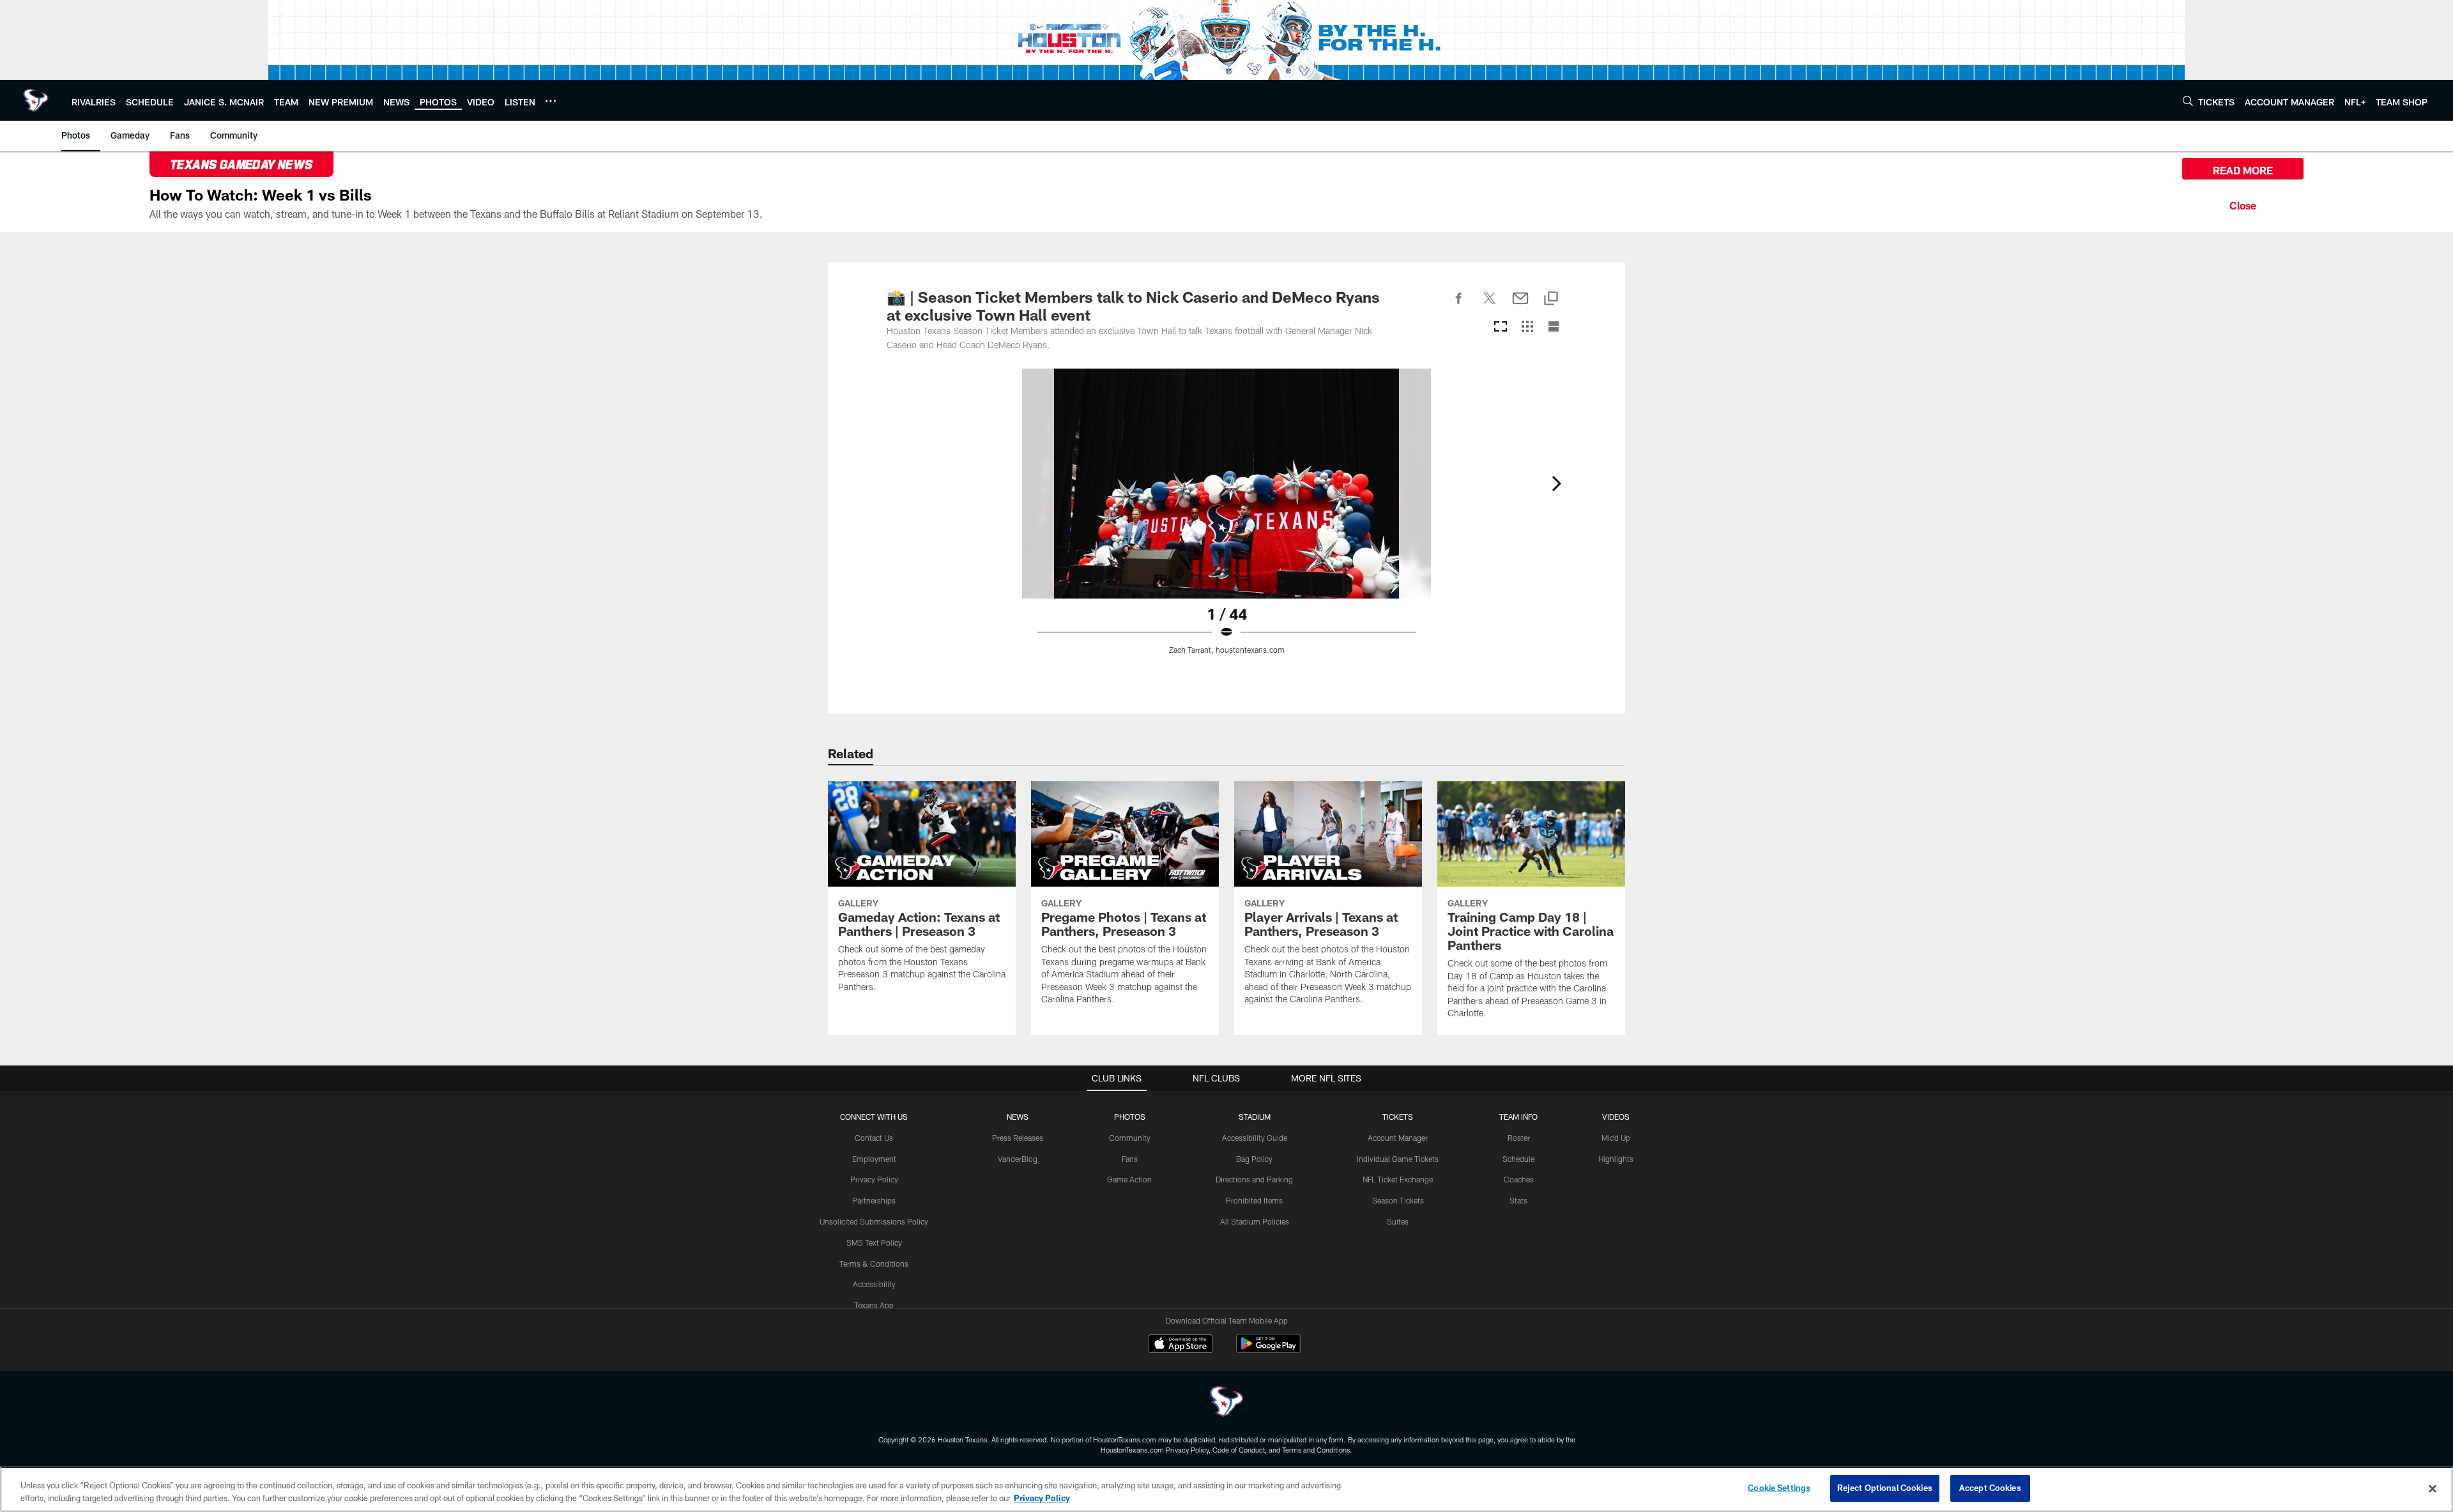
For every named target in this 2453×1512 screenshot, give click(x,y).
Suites (1398, 1221)
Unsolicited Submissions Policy (874, 1221)
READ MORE (2243, 170)
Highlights (1616, 1159)
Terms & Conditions (874, 1264)
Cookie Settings (1779, 1488)
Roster (1519, 1138)
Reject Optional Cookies (1885, 1488)
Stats (1518, 1200)
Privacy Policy (874, 1179)
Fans (1130, 1159)
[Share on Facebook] (1459, 305)
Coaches (1519, 1179)
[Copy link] (1551, 299)
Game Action (1129, 1179)
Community (1130, 1138)
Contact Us (874, 1138)
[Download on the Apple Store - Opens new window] (1181, 1345)
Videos (1616, 1117)
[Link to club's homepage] (36, 100)
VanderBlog (1018, 1159)
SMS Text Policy (874, 1242)
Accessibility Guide (1255, 1138)
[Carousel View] (1501, 327)
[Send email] (1520, 305)
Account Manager (1398, 1138)
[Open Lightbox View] (1226, 519)
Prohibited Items (1254, 1200)
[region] (1226, 1489)
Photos (1130, 1117)
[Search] (2188, 101)
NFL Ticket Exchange (1398, 1179)
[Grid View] (1527, 327)
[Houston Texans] (1226, 1403)
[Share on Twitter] (1490, 305)
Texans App (874, 1305)
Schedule (1518, 1159)
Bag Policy (1254, 1159)
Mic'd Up (1616, 1138)
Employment (874, 1159)
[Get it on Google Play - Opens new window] (1268, 1350)
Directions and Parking (1254, 1179)
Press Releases (1018, 1138)
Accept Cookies (1990, 1488)
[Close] (2243, 204)
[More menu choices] (551, 101)
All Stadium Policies (1255, 1221)
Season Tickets (1398, 1200)
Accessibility (874, 1284)
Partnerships (874, 1200)
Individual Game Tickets (1398, 1159)
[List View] (1554, 327)
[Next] (1556, 484)
